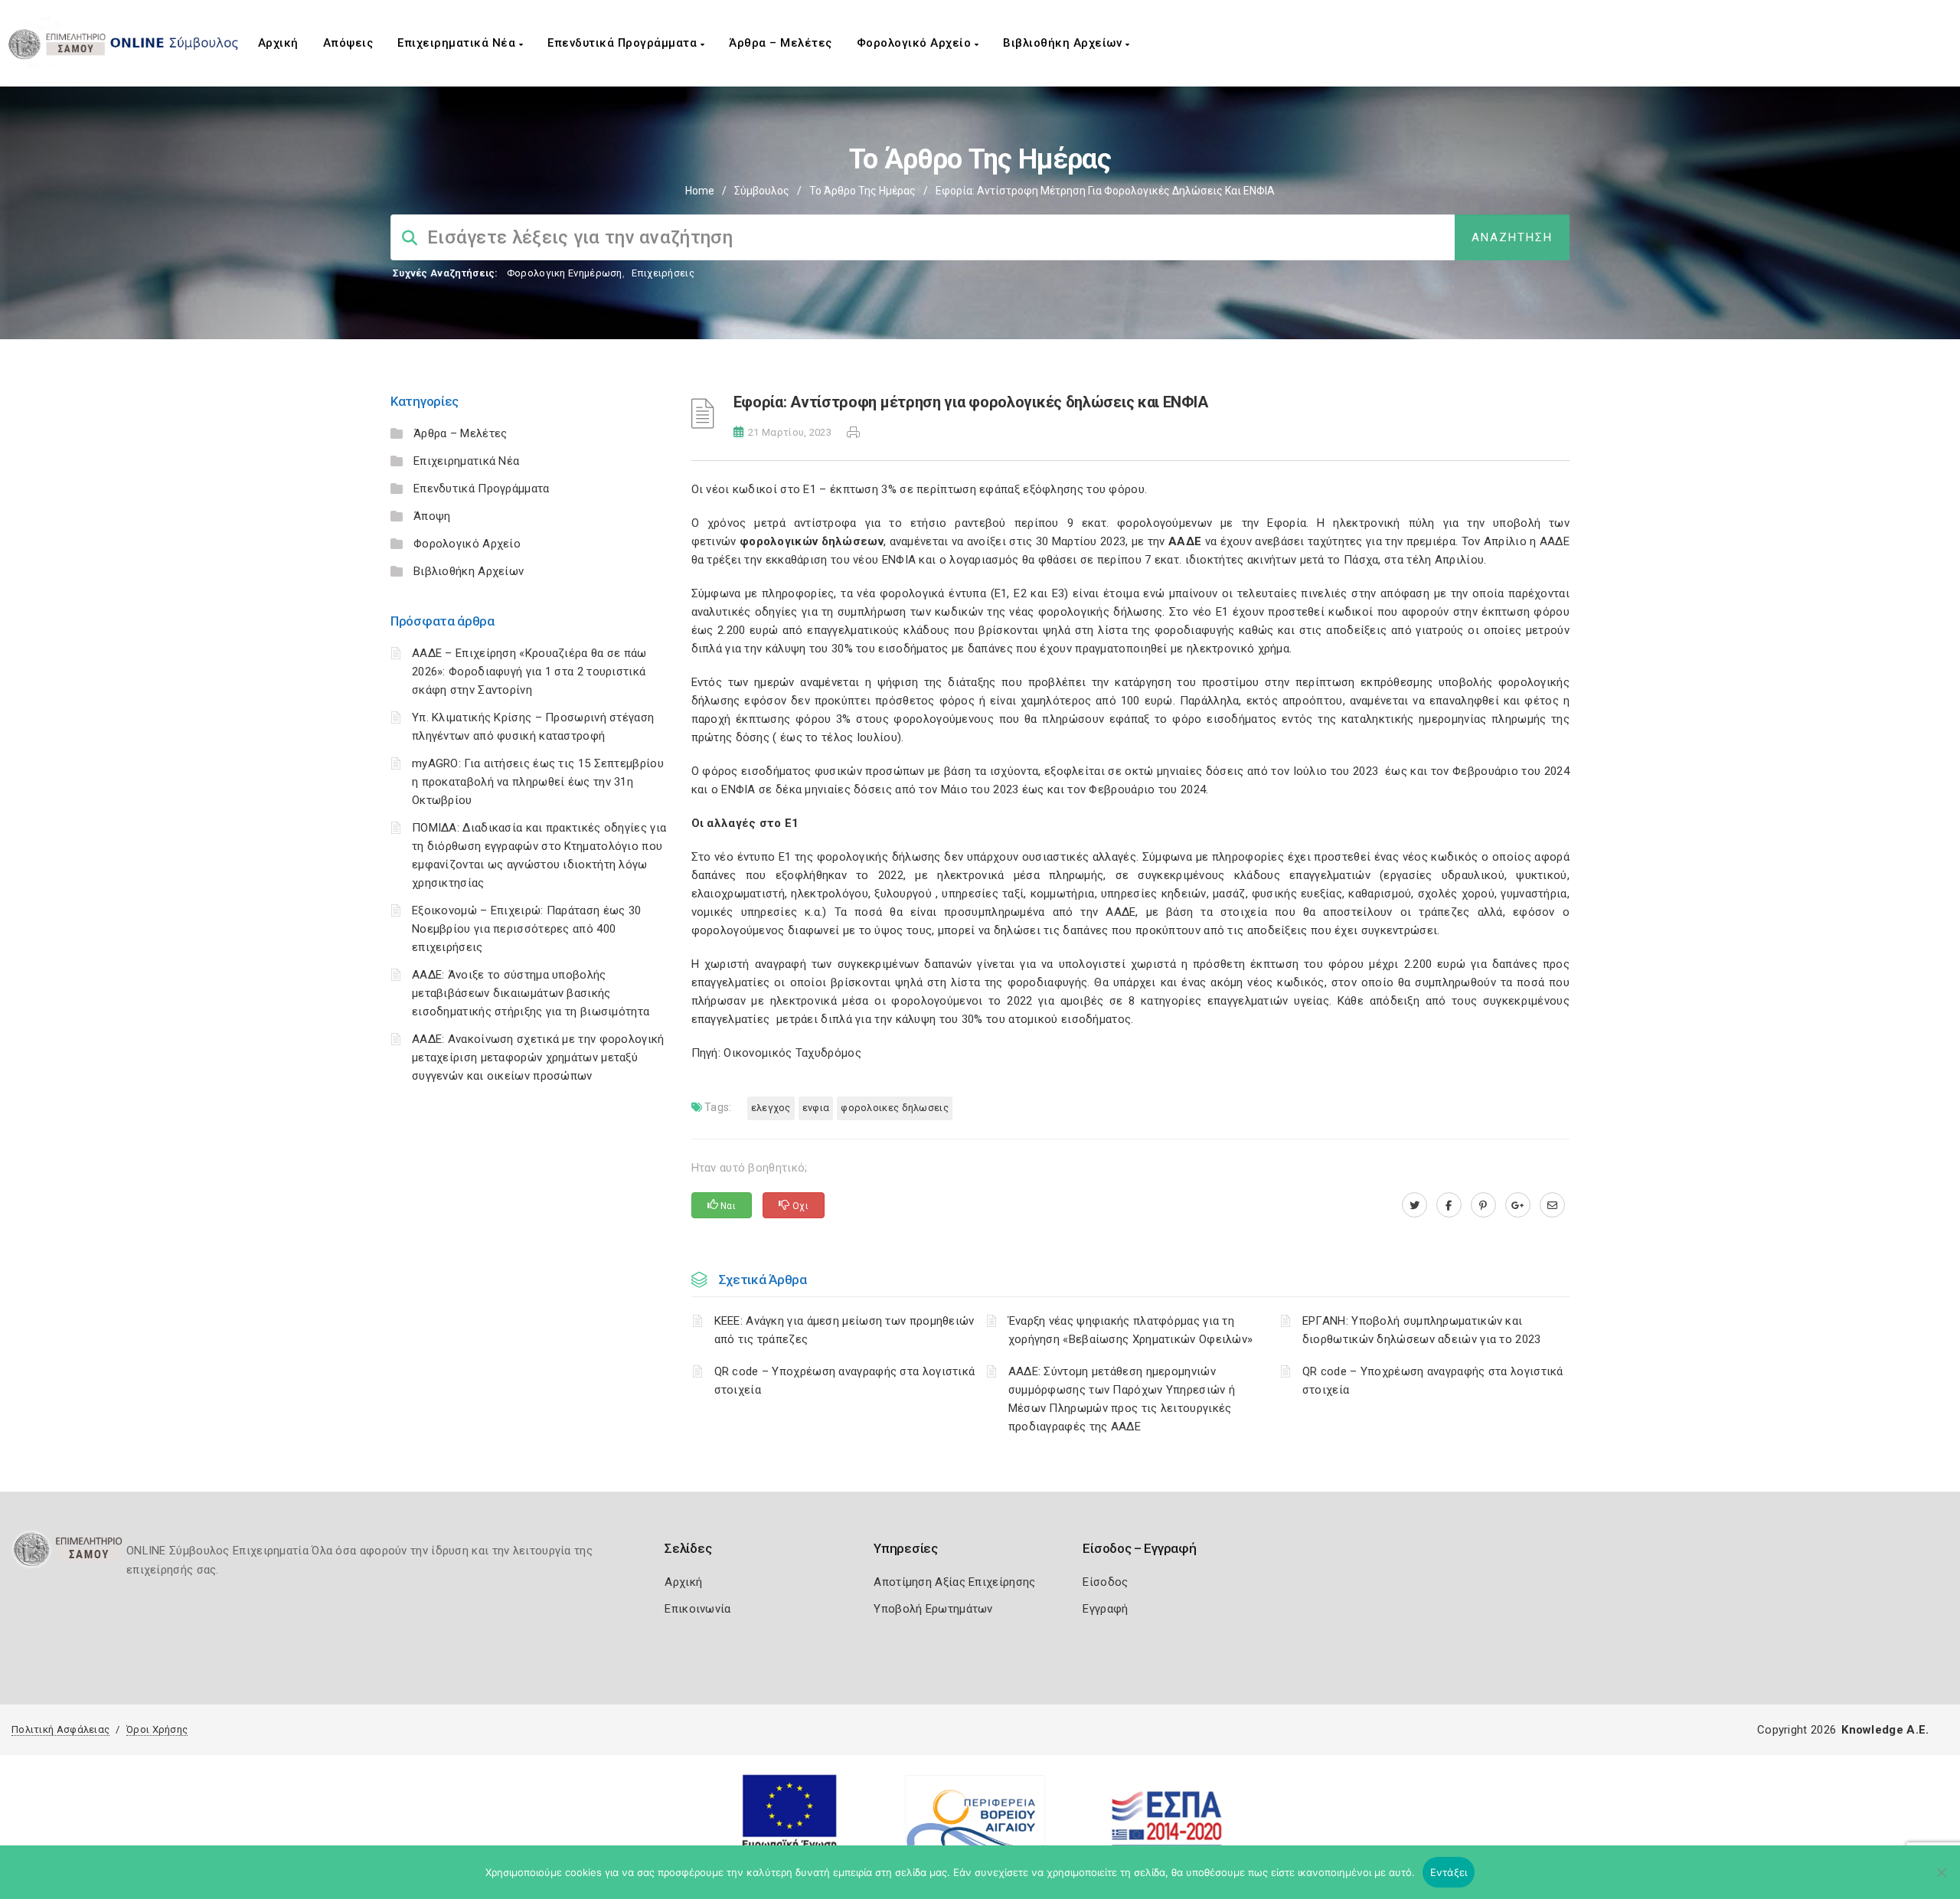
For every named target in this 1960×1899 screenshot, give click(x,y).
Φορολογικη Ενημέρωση (565, 273)
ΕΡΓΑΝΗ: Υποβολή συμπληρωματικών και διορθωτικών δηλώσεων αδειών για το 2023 (1422, 1330)
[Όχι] (1941, 1880)
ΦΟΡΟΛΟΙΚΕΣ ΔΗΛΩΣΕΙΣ (895, 1108)
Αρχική (278, 43)
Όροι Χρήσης (157, 1729)
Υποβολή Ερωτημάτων (933, 1609)
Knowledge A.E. (1885, 1730)
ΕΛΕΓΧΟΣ (771, 1108)
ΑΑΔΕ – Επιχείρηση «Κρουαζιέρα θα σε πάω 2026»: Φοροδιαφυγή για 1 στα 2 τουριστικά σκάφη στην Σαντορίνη (529, 672)
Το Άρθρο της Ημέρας (862, 191)
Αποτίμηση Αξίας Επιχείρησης (954, 1582)
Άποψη (432, 516)
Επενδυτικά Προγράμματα (624, 43)
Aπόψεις (348, 43)
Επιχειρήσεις (663, 273)
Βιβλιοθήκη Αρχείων (1064, 43)
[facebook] (1449, 1205)
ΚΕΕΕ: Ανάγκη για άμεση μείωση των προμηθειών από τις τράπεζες (844, 1330)
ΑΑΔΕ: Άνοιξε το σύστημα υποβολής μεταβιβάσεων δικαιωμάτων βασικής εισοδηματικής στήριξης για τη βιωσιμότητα (531, 993)
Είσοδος (1105, 1582)
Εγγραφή (1105, 1609)
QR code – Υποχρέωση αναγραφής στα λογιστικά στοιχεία (845, 1381)
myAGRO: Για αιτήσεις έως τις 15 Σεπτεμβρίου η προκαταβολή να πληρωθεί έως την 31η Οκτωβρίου (538, 782)
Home (700, 191)
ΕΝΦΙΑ (816, 1108)
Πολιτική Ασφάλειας (60, 1729)
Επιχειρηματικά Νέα (458, 43)
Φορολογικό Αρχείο (916, 43)
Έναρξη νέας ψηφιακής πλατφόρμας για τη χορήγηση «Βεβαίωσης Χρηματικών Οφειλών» (1131, 1330)
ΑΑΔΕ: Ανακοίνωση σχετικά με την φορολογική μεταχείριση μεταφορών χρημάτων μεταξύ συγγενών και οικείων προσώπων (538, 1057)
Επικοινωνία (697, 1609)
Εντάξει (1449, 1872)
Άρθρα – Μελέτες (781, 43)
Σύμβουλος (762, 191)
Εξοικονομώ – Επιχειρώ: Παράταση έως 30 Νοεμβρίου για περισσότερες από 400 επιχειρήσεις (526, 929)
